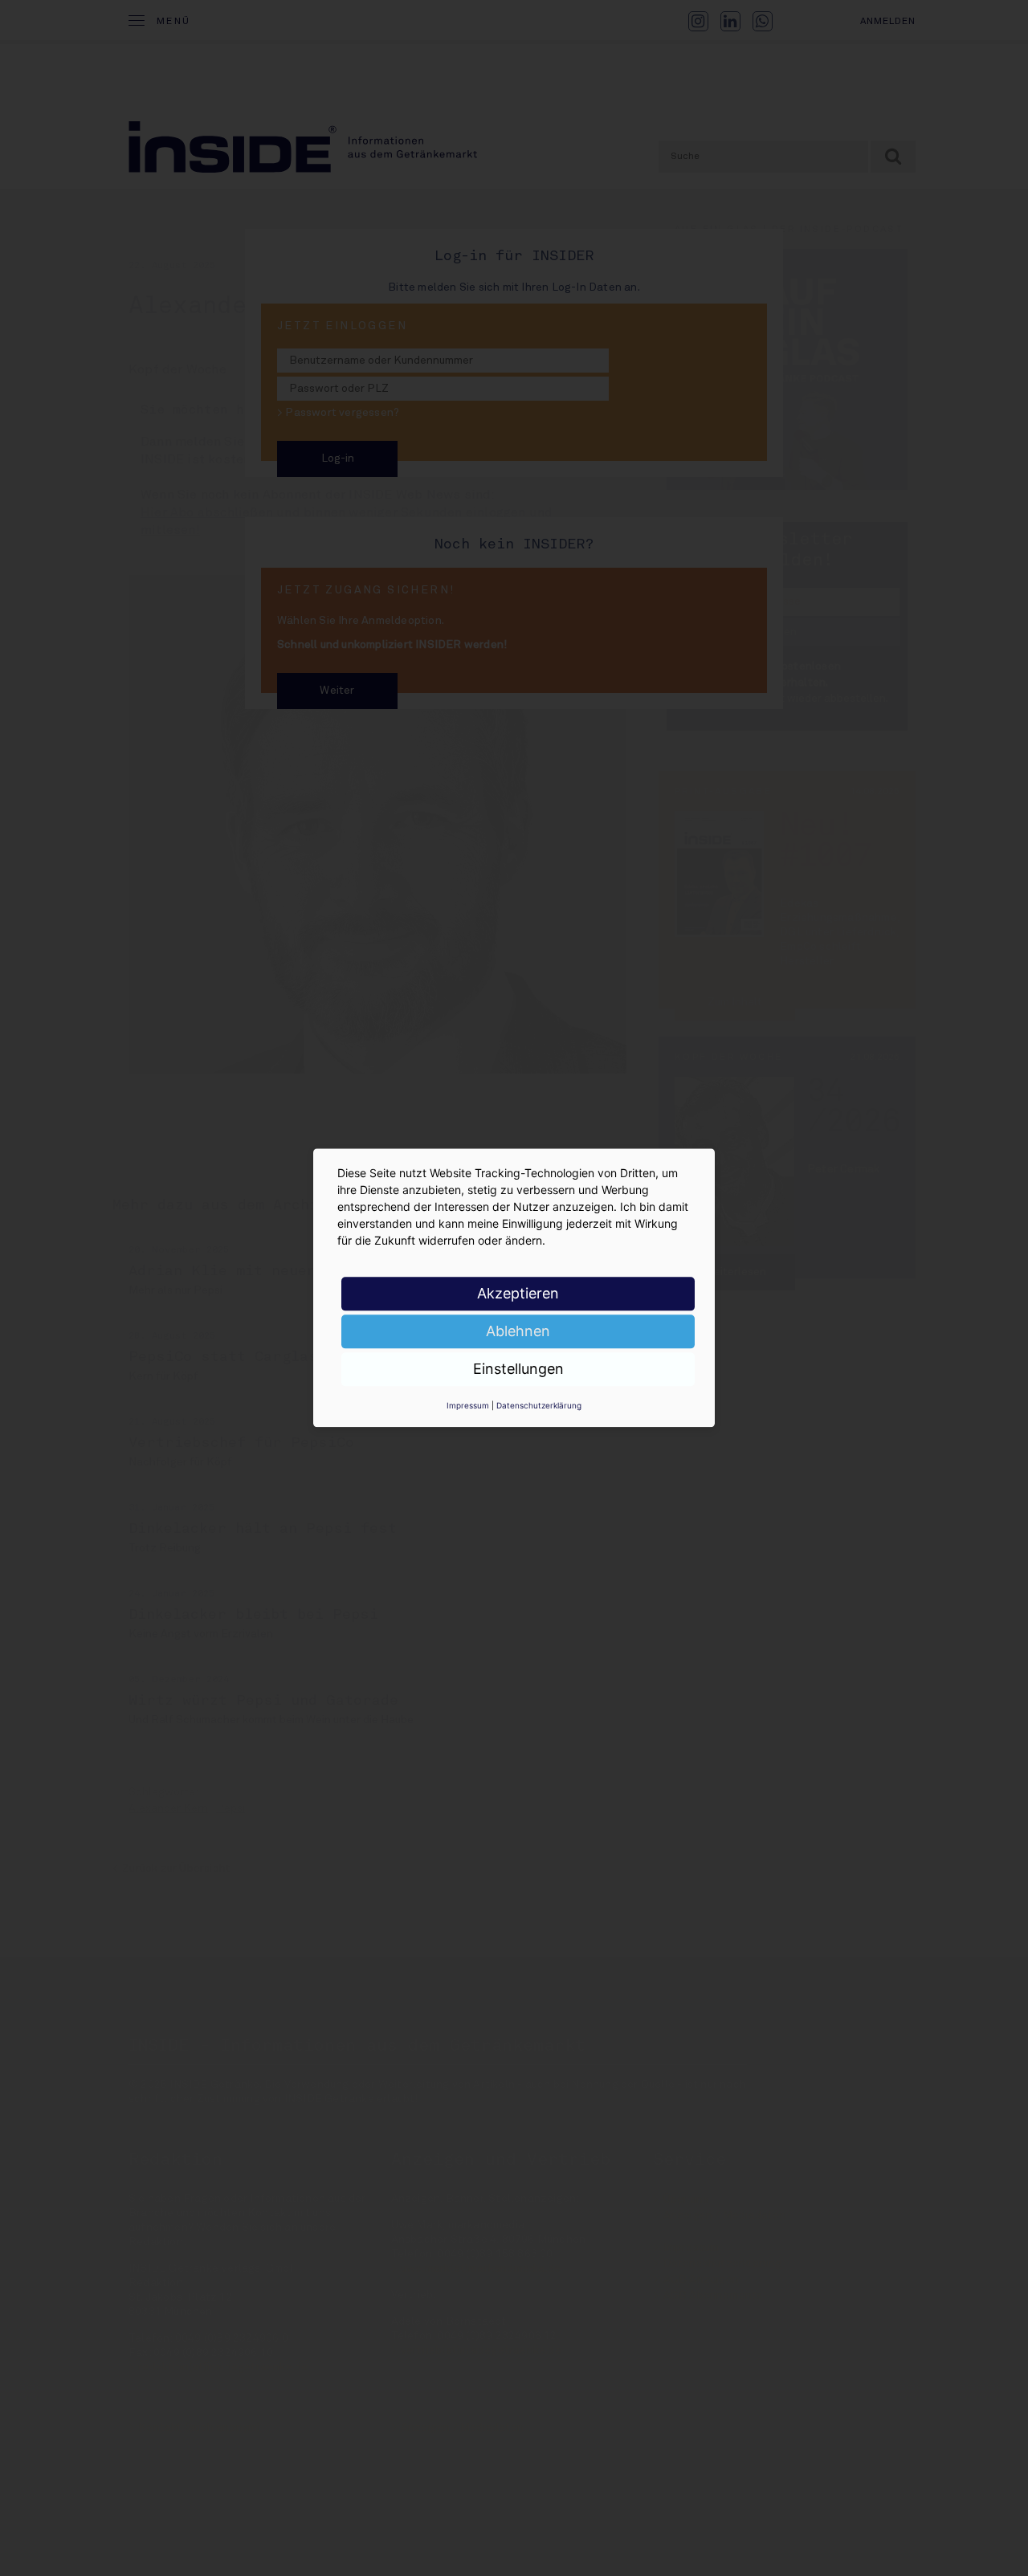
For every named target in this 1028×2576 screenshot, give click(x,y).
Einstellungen (518, 1369)
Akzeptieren (518, 1293)
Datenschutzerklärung (539, 1405)
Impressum (468, 1405)
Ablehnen (518, 1331)
